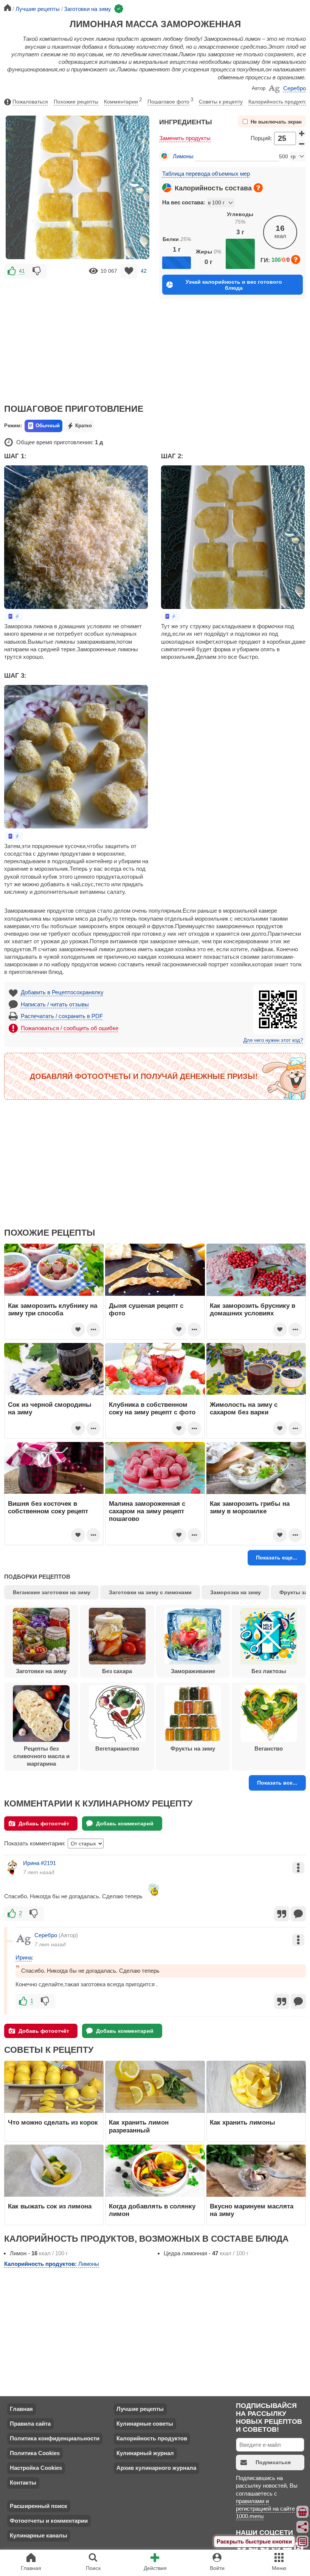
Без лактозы (269, 1671)
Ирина (24, 1957)
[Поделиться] (303, 2527)
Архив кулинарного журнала (156, 2468)
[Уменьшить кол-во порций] (302, 144)
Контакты (23, 2483)
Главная (21, 2409)
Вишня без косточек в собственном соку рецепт (48, 1507)
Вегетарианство (117, 1748)
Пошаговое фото (170, 101)
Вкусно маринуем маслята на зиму (252, 2210)
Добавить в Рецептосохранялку (62, 992)
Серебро (294, 88)
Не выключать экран (276, 122)
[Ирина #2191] (12, 1867)
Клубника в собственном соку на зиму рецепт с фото (152, 1408)
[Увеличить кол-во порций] (302, 133)
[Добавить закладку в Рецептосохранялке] (129, 271)
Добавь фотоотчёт (44, 1823)
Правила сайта (30, 2424)
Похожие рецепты (76, 102)
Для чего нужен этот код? (273, 1040)
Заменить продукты (185, 138)
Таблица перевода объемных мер (206, 174)
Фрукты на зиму (193, 1748)
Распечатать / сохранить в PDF (62, 1016)
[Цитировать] (282, 1914)
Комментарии (123, 101)
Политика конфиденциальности (55, 2438)
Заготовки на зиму (41, 1671)
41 (22, 271)
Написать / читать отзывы (55, 1004)
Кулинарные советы (145, 2424)
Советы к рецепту (221, 102)
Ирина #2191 (40, 1863)
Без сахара (117, 1671)
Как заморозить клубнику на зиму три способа (53, 1309)
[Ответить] (298, 1914)
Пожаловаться (30, 102)
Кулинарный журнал (145, 2453)
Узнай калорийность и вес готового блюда (234, 285)
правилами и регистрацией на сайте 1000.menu (265, 2509)
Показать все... (277, 1783)
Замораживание (193, 1671)
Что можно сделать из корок (53, 2122)
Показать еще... (277, 1558)
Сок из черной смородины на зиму (50, 1408)
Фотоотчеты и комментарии (49, 2521)
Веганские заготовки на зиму (52, 1592)
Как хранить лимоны (243, 2122)
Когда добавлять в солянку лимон (152, 2210)
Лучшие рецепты (140, 2409)
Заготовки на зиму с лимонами (150, 1592)
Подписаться (273, 2462)
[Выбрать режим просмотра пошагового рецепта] (14, 616)
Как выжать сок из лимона (50, 2206)
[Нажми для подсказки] (258, 188)
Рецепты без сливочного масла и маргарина (41, 1756)
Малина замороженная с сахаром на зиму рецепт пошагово (147, 1511)
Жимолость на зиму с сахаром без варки (244, 1408)
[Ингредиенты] (303, 2512)
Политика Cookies (35, 2453)
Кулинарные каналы (39, 2535)
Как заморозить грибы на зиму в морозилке (250, 1507)
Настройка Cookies (36, 2468)
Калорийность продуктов (279, 102)
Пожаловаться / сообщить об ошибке (70, 1028)
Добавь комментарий (125, 1823)
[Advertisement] (77, 336)
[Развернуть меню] (303, 2542)
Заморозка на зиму (236, 1592)
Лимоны (183, 156)
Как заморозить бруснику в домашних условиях (253, 1309)
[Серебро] (23, 1939)
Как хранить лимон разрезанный (139, 2126)
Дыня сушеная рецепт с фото (146, 1309)
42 (144, 271)
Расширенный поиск (39, 2506)
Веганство (269, 1748)
